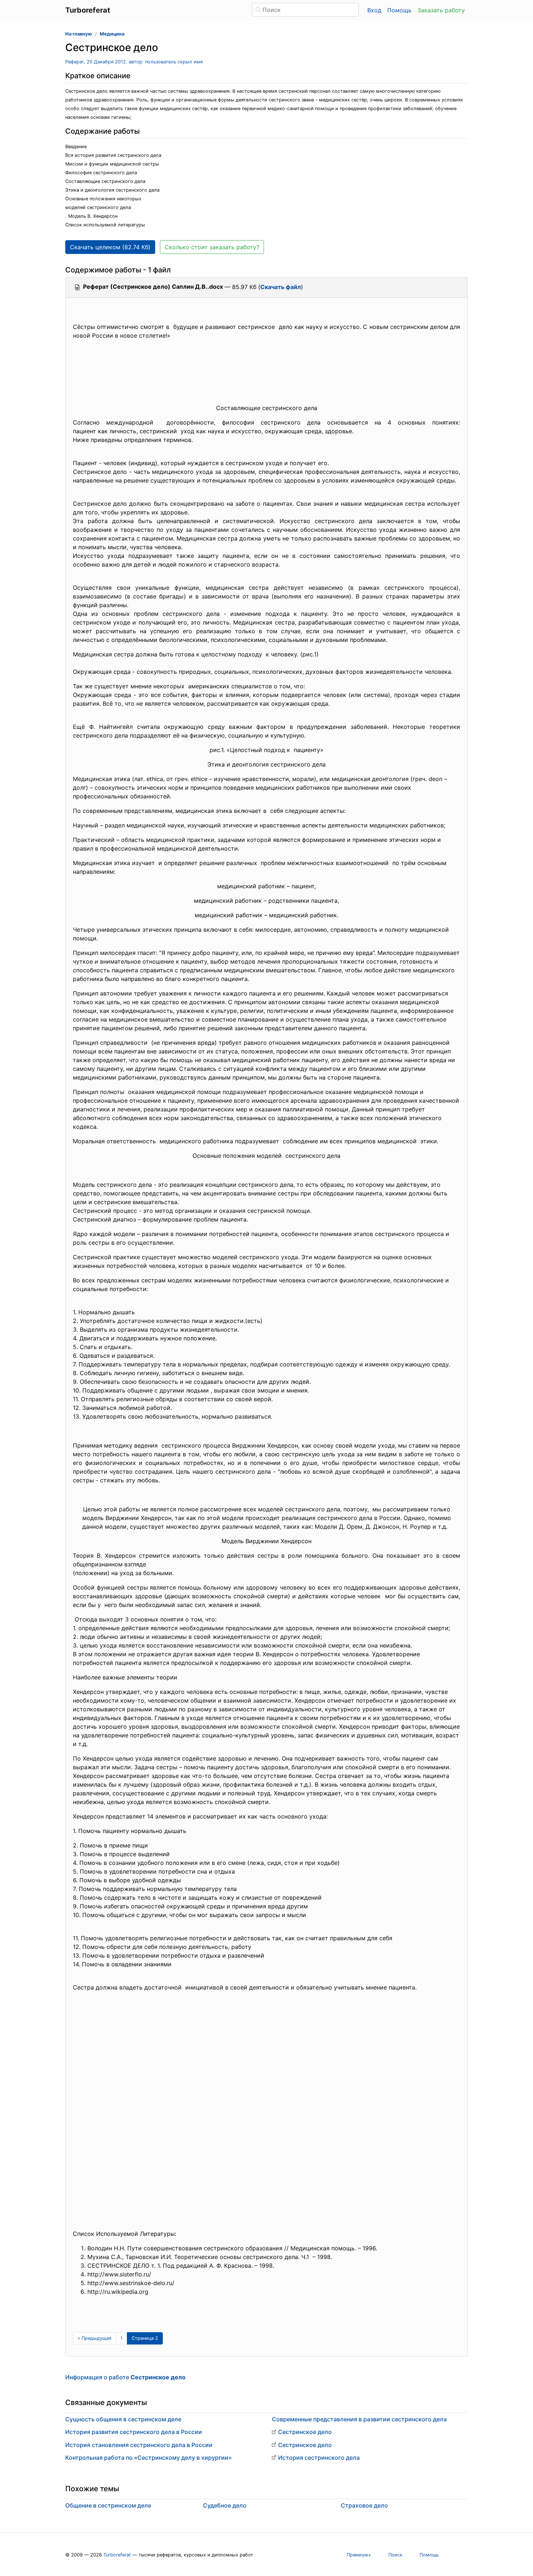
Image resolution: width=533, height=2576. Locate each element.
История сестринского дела (319, 2458)
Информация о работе (125, 2377)
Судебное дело (225, 2505)
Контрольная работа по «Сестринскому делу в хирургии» (148, 2458)
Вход (374, 10)
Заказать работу (441, 10)
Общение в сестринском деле (108, 2505)
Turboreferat (117, 2555)
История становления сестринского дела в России (139, 2445)
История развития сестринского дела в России (134, 2432)
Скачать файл (281, 287)
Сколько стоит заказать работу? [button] (212, 247)
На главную (79, 34)
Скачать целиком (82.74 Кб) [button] (110, 247)
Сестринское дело (305, 2432)
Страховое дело (364, 2505)
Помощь (399, 10)
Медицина (112, 34)
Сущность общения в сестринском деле (123, 2419)
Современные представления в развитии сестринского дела (359, 2419)
